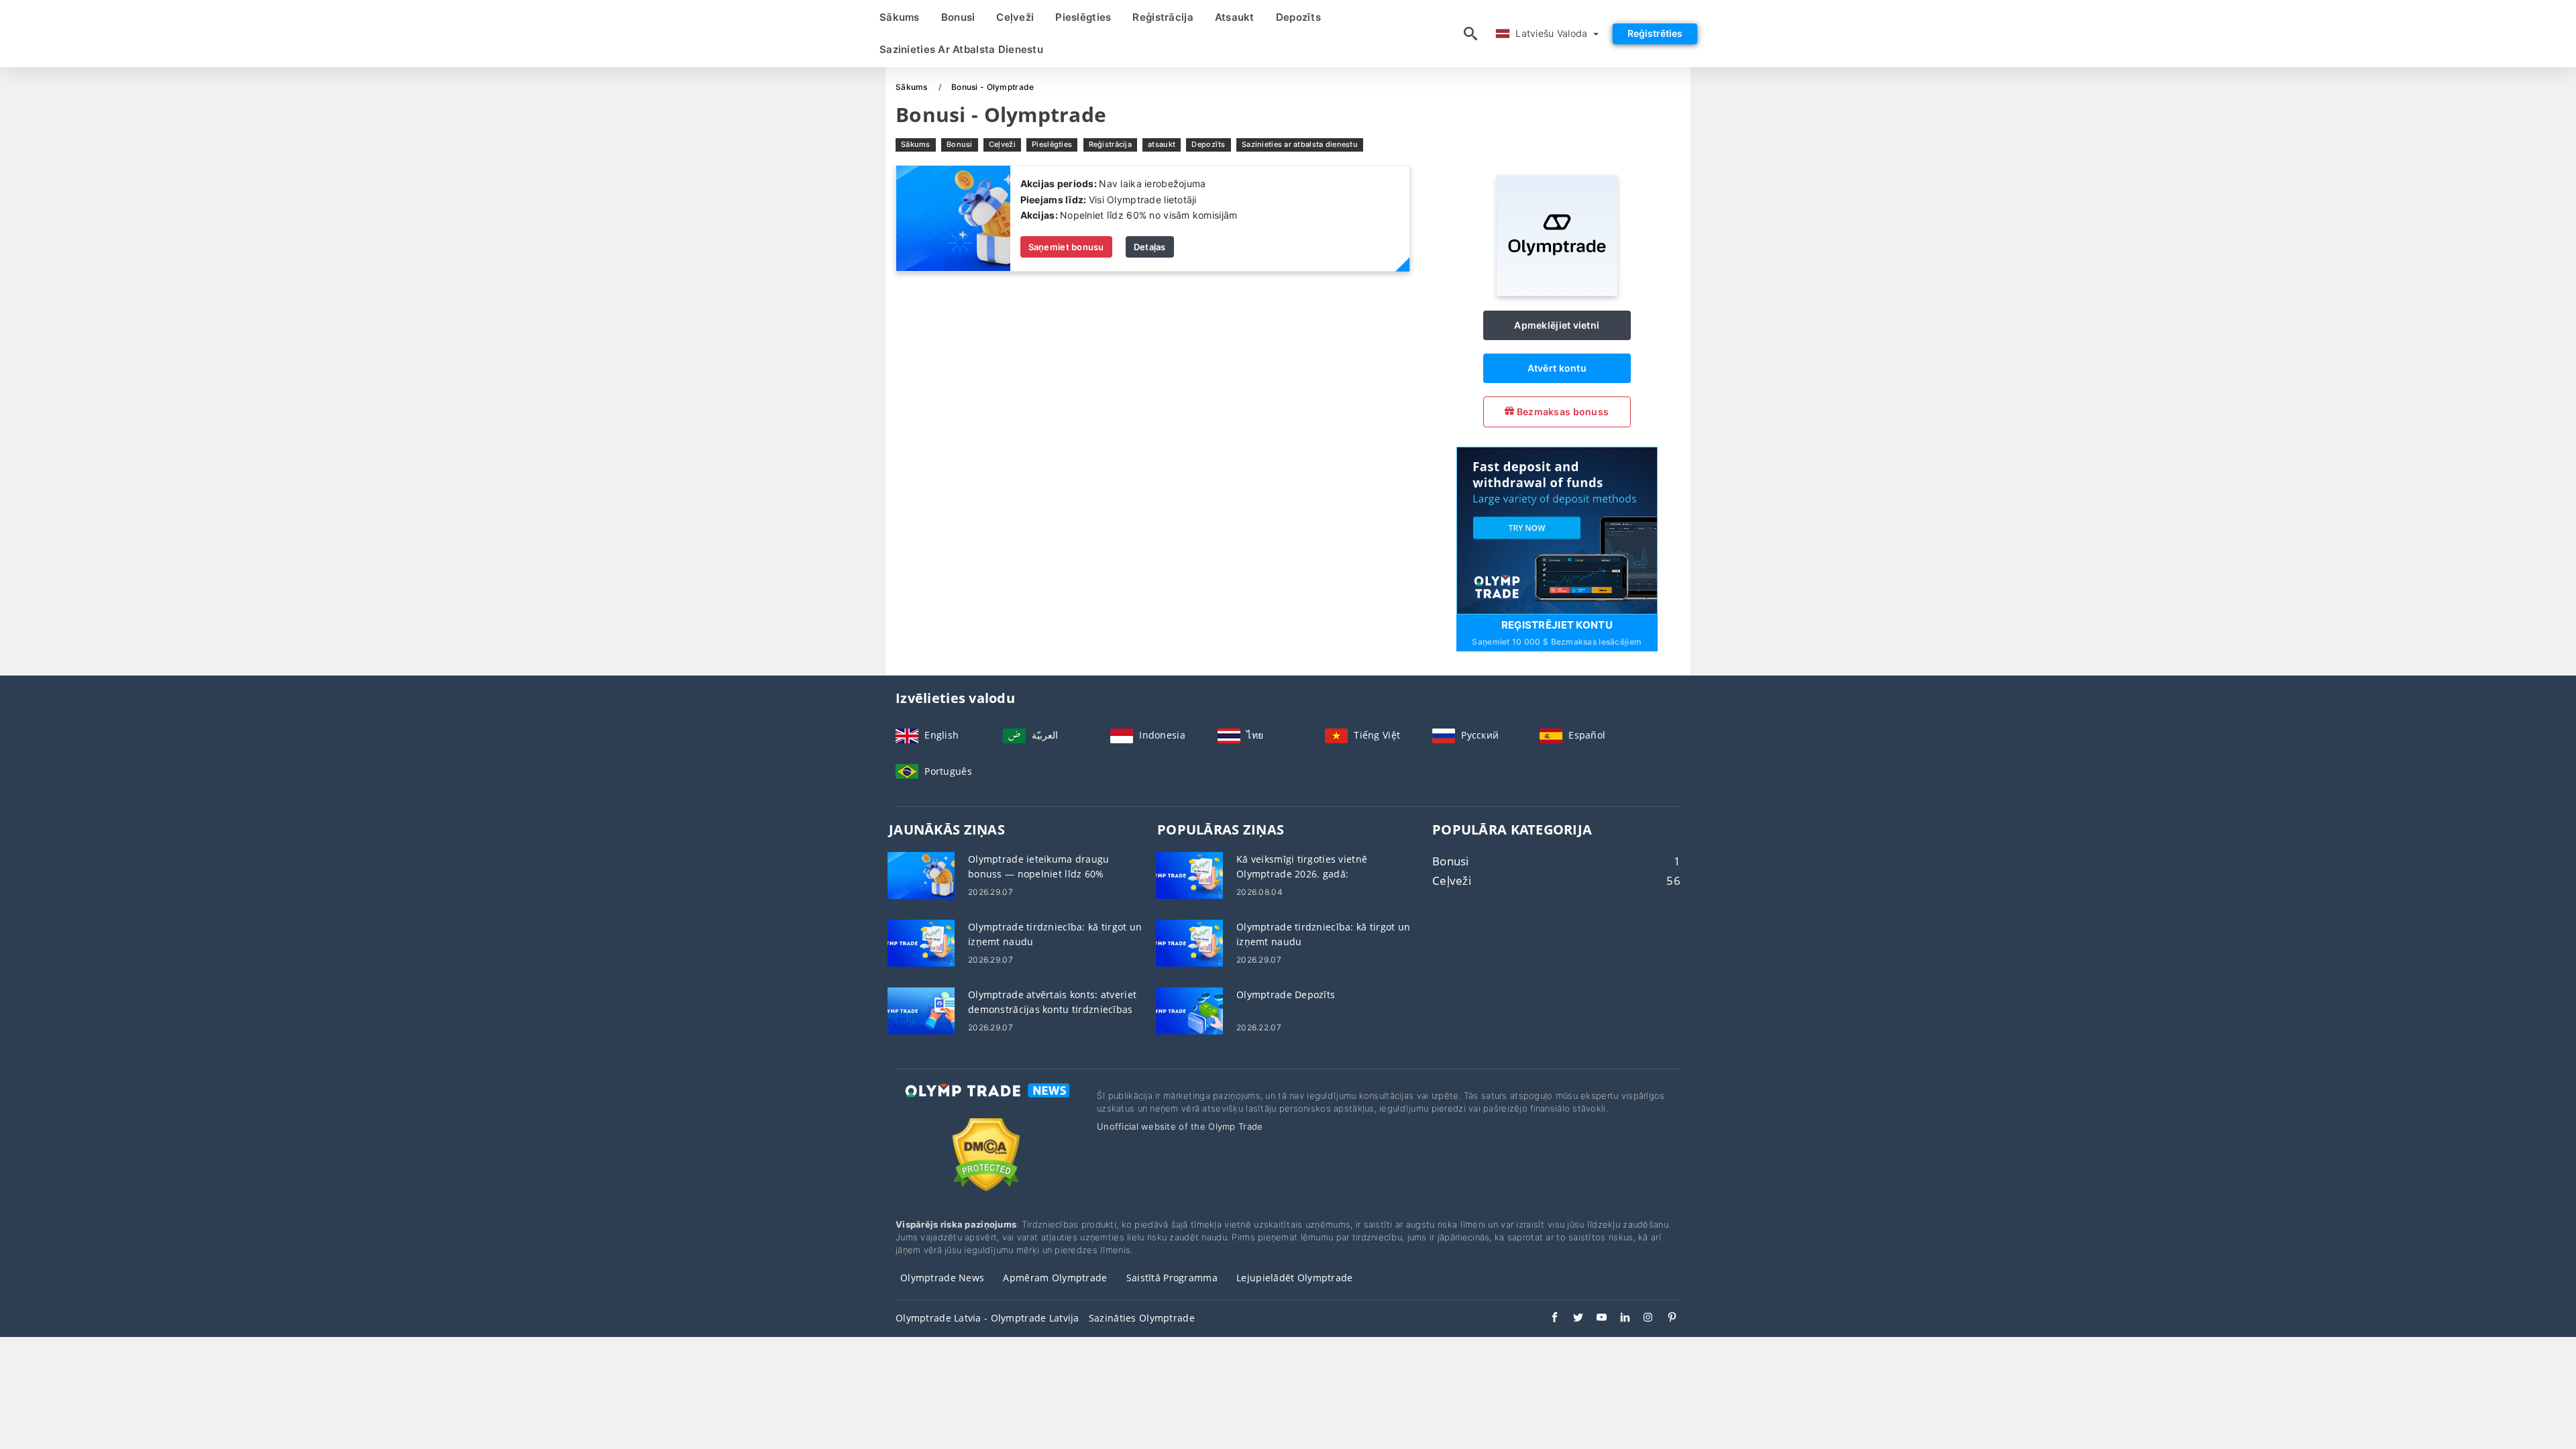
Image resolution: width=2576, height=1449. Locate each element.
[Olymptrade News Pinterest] (1665, 1319)
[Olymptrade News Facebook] (1548, 1319)
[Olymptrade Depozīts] (1189, 1010)
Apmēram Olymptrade (1055, 1278)
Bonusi (958, 17)
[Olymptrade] (1557, 292)
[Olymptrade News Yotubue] (1595, 1319)
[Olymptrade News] (986, 1103)
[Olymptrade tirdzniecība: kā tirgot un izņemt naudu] (921, 942)
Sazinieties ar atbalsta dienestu (961, 49)
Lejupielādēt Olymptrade (1294, 1278)
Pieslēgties (1083, 17)
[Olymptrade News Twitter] (1571, 1319)
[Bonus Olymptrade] (953, 218)
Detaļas (1150, 247)
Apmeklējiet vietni (1557, 325)
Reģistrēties (1655, 33)
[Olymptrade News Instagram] (1642, 1319)
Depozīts (1298, 17)
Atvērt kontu (1557, 368)
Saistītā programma (1172, 1278)
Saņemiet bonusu (1066, 247)
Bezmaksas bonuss (1561, 412)
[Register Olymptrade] (1557, 529)
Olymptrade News (942, 1278)
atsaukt (1235, 17)
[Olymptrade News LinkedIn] (1618, 1319)
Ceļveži (1015, 17)
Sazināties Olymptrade (1142, 1318)
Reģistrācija (1163, 17)
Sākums (900, 17)
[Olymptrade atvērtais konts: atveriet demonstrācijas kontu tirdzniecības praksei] (921, 1010)
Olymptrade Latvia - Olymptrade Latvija (987, 1318)
